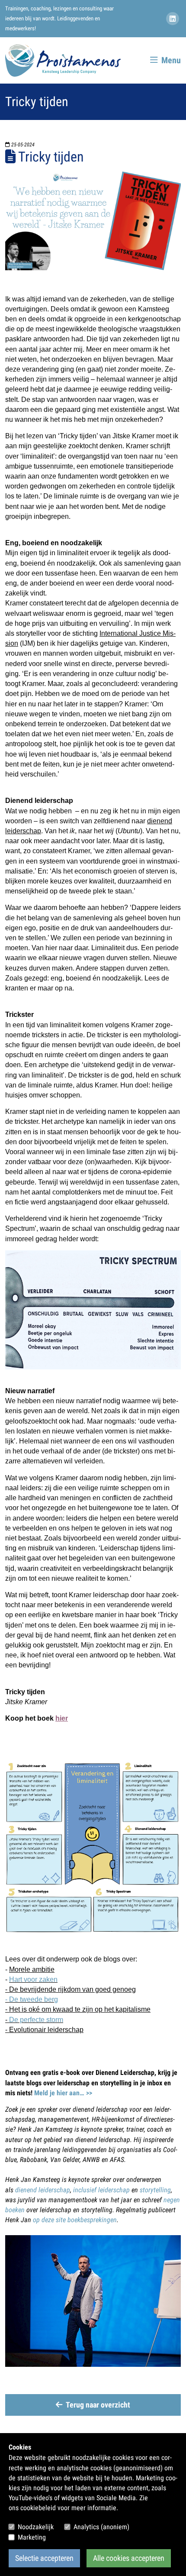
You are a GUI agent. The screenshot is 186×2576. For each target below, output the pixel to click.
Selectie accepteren (44, 2558)
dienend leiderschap (43, 2190)
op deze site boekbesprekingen (75, 2220)
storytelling (155, 2190)
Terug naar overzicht (98, 2405)
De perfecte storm (36, 2020)
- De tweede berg (32, 1999)
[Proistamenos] (63, 60)
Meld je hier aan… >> (63, 2093)
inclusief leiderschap (101, 2190)
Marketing (32, 2537)
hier (62, 1718)
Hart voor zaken (33, 1979)
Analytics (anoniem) (101, 2527)
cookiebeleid (38, 2508)
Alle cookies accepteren (129, 2558)
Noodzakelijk (36, 2527)
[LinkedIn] (173, 19)
